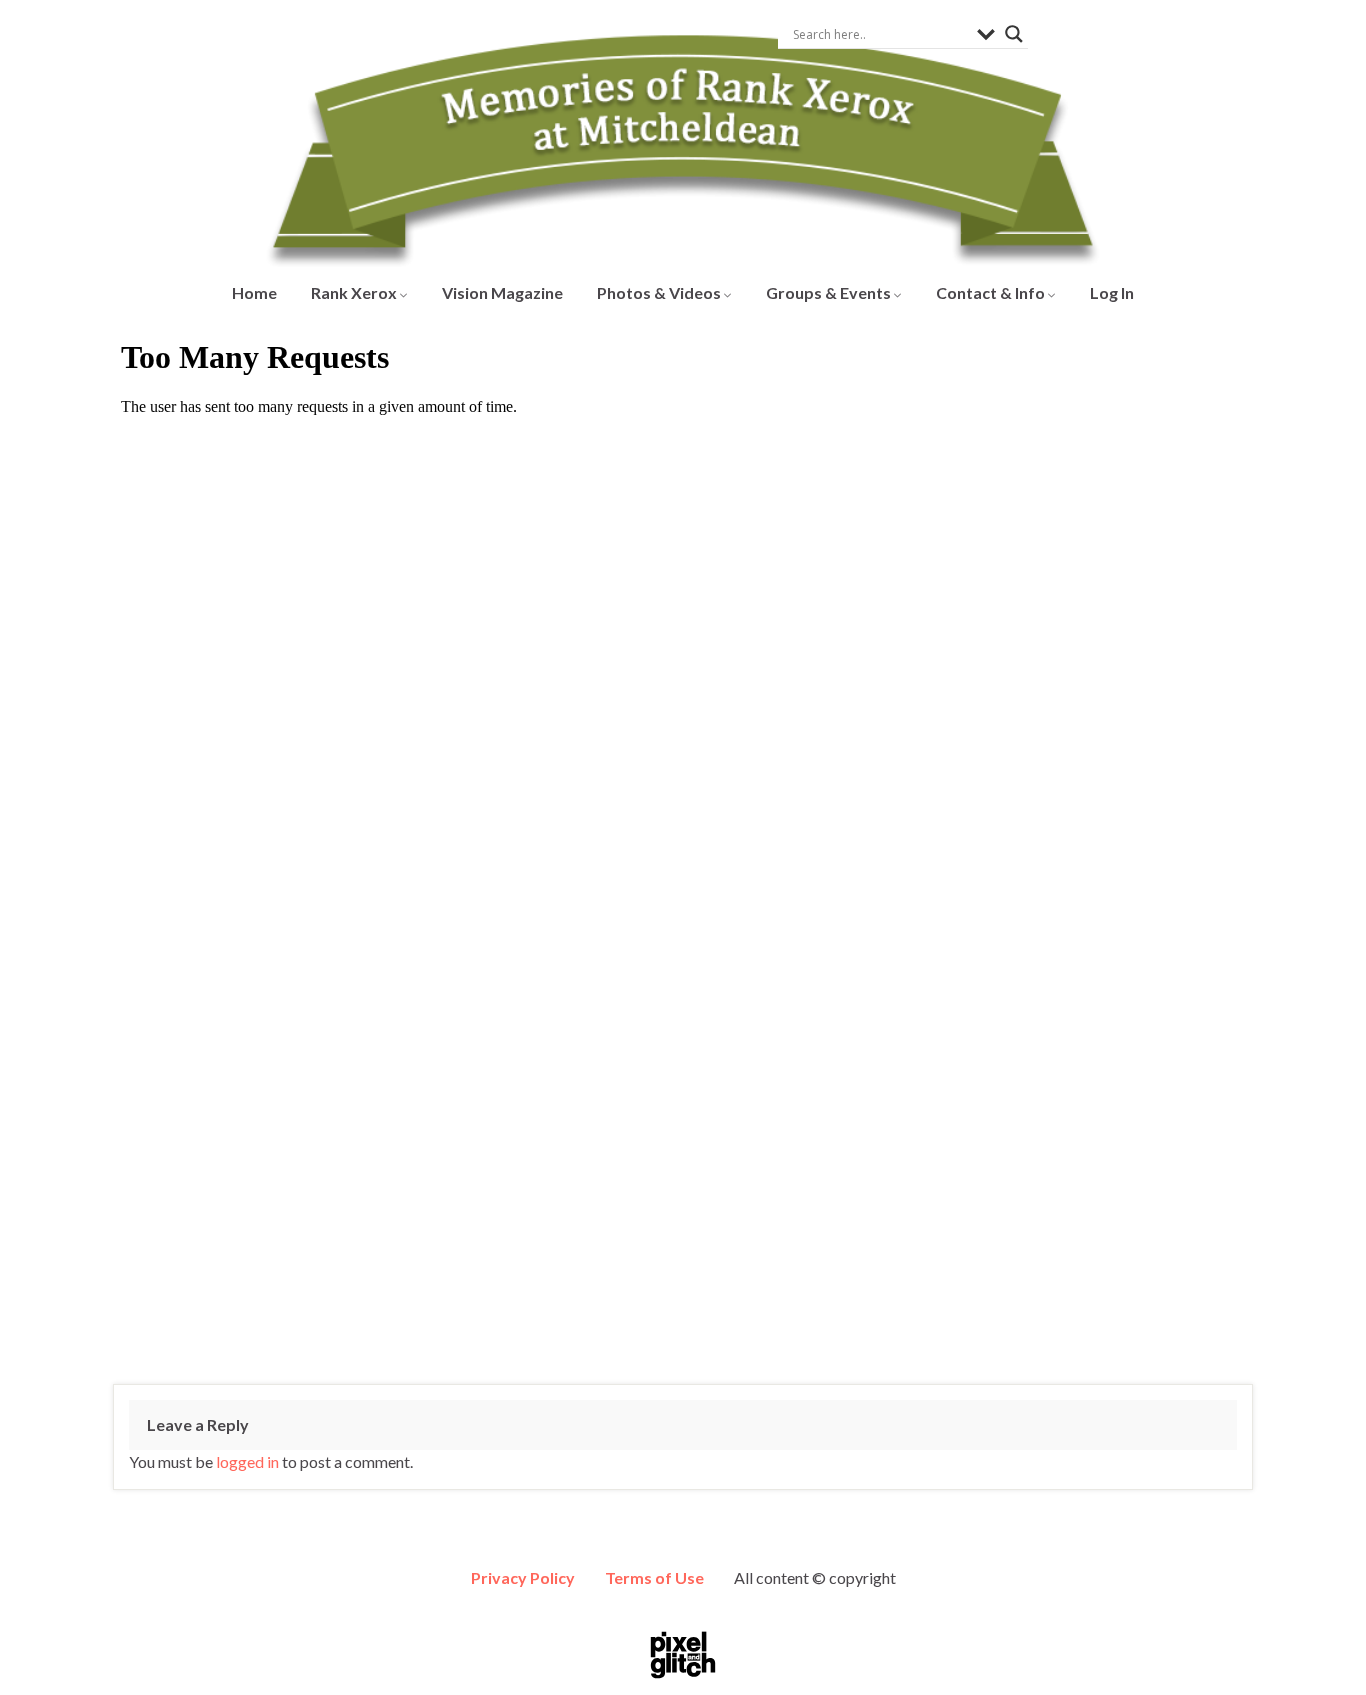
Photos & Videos (660, 292)
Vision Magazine (502, 292)
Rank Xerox (355, 292)
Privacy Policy (523, 1577)
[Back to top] (1321, 1650)
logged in (247, 1461)
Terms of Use (654, 1577)
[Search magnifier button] (1014, 34)
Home (254, 292)
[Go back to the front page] (683, 134)
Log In (1112, 292)
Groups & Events (830, 292)
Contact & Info (992, 292)
